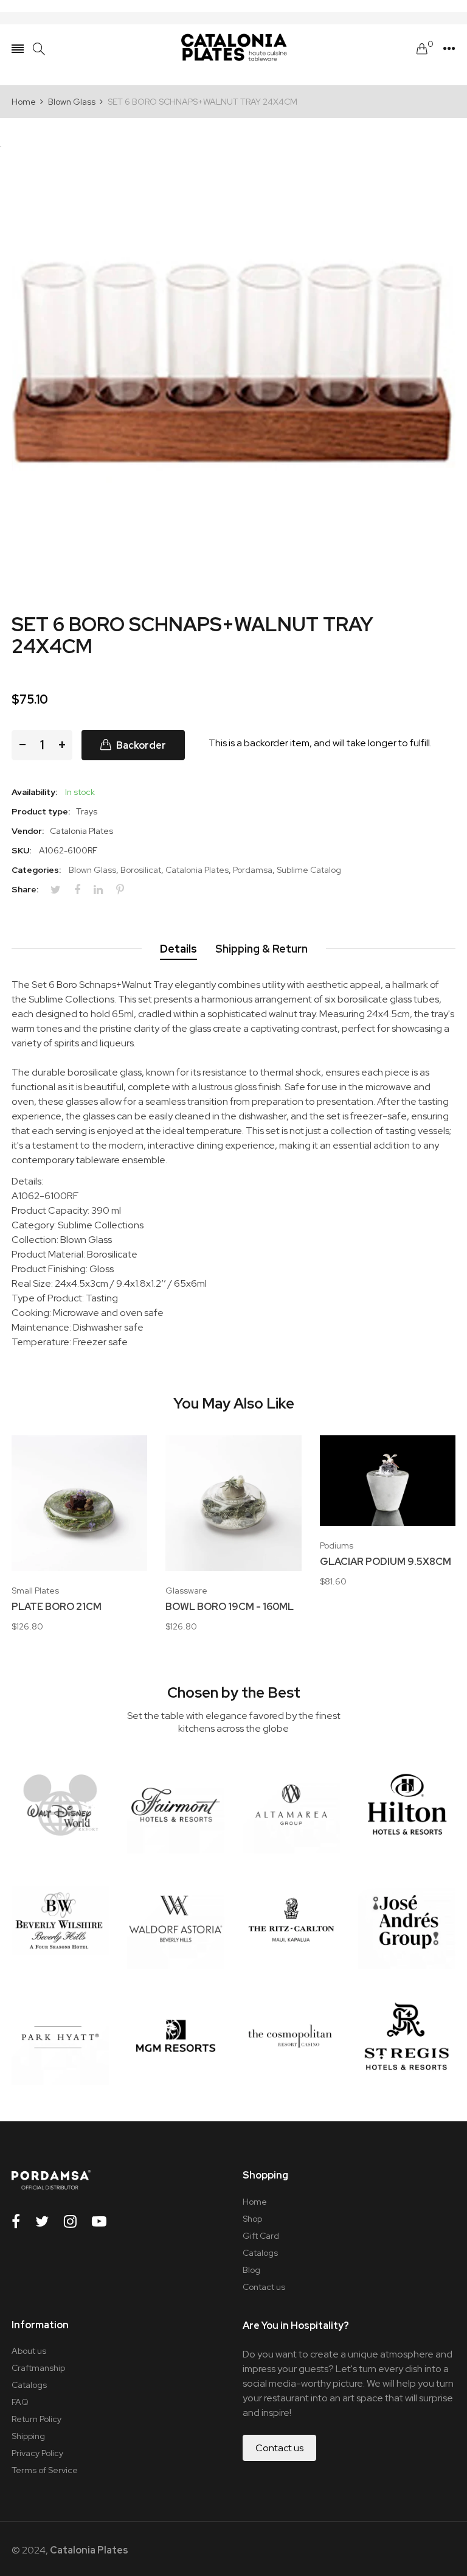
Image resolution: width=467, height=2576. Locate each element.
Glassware (186, 1591)
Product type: (41, 811)
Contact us (264, 2287)
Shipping (28, 2436)
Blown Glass (92, 870)
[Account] (449, 49)
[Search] (39, 49)
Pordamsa (253, 870)
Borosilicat (141, 870)
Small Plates (35, 1591)
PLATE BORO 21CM (57, 1607)
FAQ (20, 2402)
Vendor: (28, 831)
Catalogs (260, 2253)
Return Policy (36, 2419)
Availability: (34, 792)
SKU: (21, 850)
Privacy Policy (37, 2453)
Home (255, 2202)
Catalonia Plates (197, 870)
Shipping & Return (261, 949)
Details (178, 949)
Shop (252, 2219)
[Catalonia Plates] (233, 49)
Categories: (36, 870)
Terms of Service (45, 2470)
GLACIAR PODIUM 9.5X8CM (386, 1562)
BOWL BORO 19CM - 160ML (230, 1607)
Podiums (337, 1545)
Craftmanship (38, 2368)
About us (29, 2351)
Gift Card (261, 2236)
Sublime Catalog (309, 870)
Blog (251, 2270)
